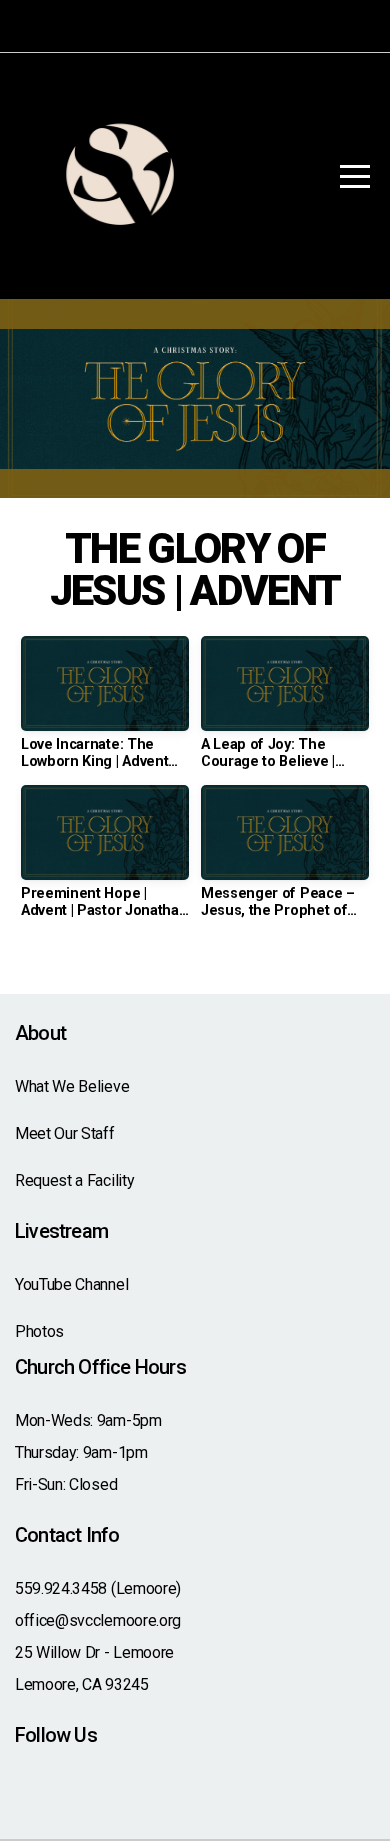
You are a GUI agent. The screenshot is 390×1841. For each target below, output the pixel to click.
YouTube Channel (71, 1284)
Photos (39, 1331)
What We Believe (72, 1086)
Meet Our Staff (65, 1133)
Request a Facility (74, 1180)
